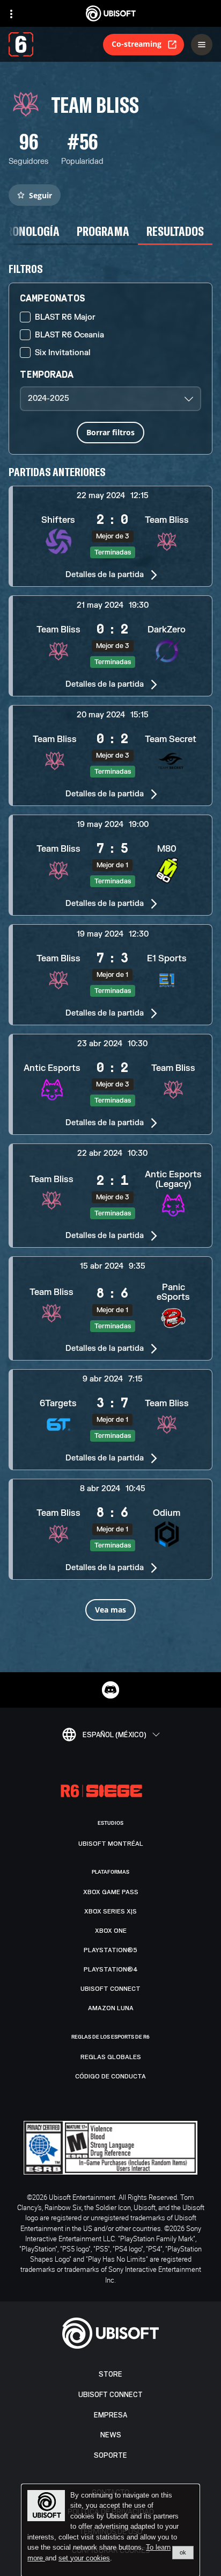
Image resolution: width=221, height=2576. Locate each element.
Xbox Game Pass (111, 1892)
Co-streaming (137, 44)
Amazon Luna (111, 2008)
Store (110, 2374)
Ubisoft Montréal (111, 1844)
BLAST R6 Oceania (69, 335)
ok (183, 2552)
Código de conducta (110, 2076)
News (111, 2435)
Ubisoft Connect (110, 2395)
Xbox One (111, 1931)
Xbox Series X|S (110, 1911)
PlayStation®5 (110, 1950)
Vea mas (110, 1610)
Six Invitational (63, 353)
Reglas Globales (111, 2057)
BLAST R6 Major (65, 317)
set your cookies (84, 2558)
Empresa (110, 2415)
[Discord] (110, 1690)
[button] (110, 536)
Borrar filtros (110, 432)
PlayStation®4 (111, 1969)
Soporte (110, 2455)
